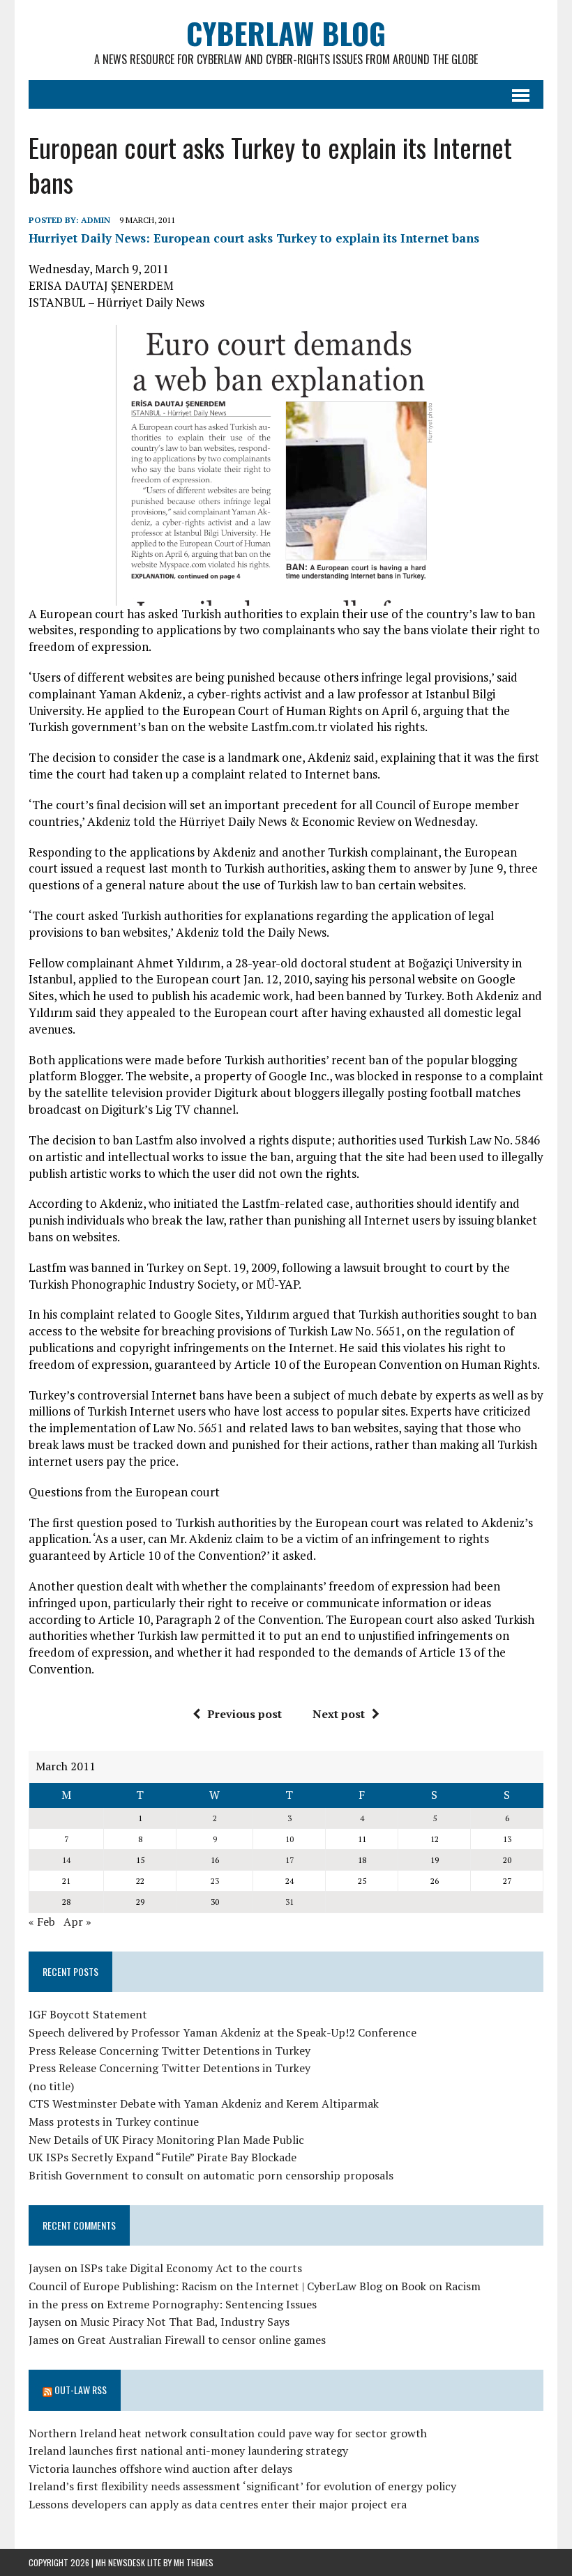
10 (289, 1839)
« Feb (42, 1922)
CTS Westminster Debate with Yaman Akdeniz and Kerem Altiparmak (204, 2103)
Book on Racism (441, 2286)
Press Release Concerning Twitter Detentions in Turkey (170, 2050)
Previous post (244, 1714)
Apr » (77, 1922)
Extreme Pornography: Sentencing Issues (212, 2304)
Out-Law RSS (81, 2390)
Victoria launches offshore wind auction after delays (160, 2469)
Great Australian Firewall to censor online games (202, 2340)
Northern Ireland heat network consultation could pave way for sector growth (228, 2433)
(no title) (51, 2086)
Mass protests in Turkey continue (114, 2122)
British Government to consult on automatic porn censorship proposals (211, 2175)
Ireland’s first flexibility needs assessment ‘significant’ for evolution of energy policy (242, 2486)
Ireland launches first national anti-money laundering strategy (188, 2451)
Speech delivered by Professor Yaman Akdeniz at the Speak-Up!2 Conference (223, 2032)
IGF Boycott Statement (88, 2014)
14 (66, 1860)
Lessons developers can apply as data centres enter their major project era (218, 2504)
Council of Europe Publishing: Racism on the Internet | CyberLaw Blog (205, 2286)
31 (289, 1902)
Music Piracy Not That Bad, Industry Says (185, 2322)
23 (215, 1881)
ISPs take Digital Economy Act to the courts (191, 2268)
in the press (58, 2304)
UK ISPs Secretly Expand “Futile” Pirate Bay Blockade (163, 2157)
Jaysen (45, 2268)
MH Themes (194, 2562)
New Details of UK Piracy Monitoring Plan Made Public (166, 2140)
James (44, 2340)
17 (289, 1860)
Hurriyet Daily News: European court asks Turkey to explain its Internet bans (254, 238)
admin (96, 220)
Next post (339, 1714)
